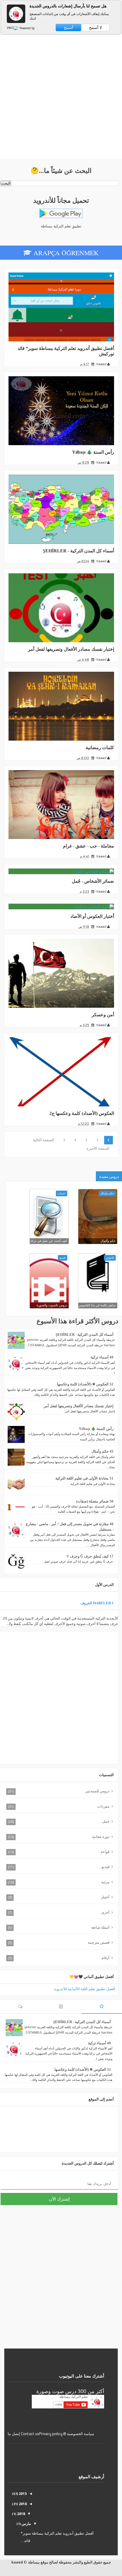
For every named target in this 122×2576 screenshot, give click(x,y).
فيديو (106, 1867)
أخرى (105, 1912)
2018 (21, 2514)
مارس (26, 2524)
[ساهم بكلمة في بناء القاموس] (98, 1273)
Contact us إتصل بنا (23, 2434)
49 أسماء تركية (102, 1357)
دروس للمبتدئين (97, 1791)
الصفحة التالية (44, 1140)
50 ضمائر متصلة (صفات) (95, 1501)
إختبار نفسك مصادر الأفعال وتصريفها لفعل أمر (71, 649)
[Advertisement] (61, 98)
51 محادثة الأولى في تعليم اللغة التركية (84, 1478)
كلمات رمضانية (100, 748)
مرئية (105, 1882)
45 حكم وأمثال (102, 1451)
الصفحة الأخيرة (98, 1148)
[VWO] (13, 28)
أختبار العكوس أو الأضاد (92, 916)
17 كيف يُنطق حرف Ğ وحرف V (90, 1556)
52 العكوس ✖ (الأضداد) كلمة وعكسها (85, 1384)
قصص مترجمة (99, 1942)
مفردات (103, 1806)
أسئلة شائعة (100, 1927)
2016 (22, 2504)
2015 (22, 2493)
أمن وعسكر (103, 1015)
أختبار (105, 1897)
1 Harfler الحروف (97, 1603)
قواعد (105, 1852)
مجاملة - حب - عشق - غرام (89, 846)
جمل (106, 1821)
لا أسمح (95, 28)
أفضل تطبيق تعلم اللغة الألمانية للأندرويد (85, 1989)
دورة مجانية (101, 1837)
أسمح (69, 28)
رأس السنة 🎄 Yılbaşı (93, 452)
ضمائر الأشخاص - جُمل (93, 881)
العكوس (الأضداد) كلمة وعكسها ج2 (82, 1113)
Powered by (27, 28)
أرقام (106, 1958)
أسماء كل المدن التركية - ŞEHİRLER (78, 551)
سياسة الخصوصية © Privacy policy (67, 2434)
